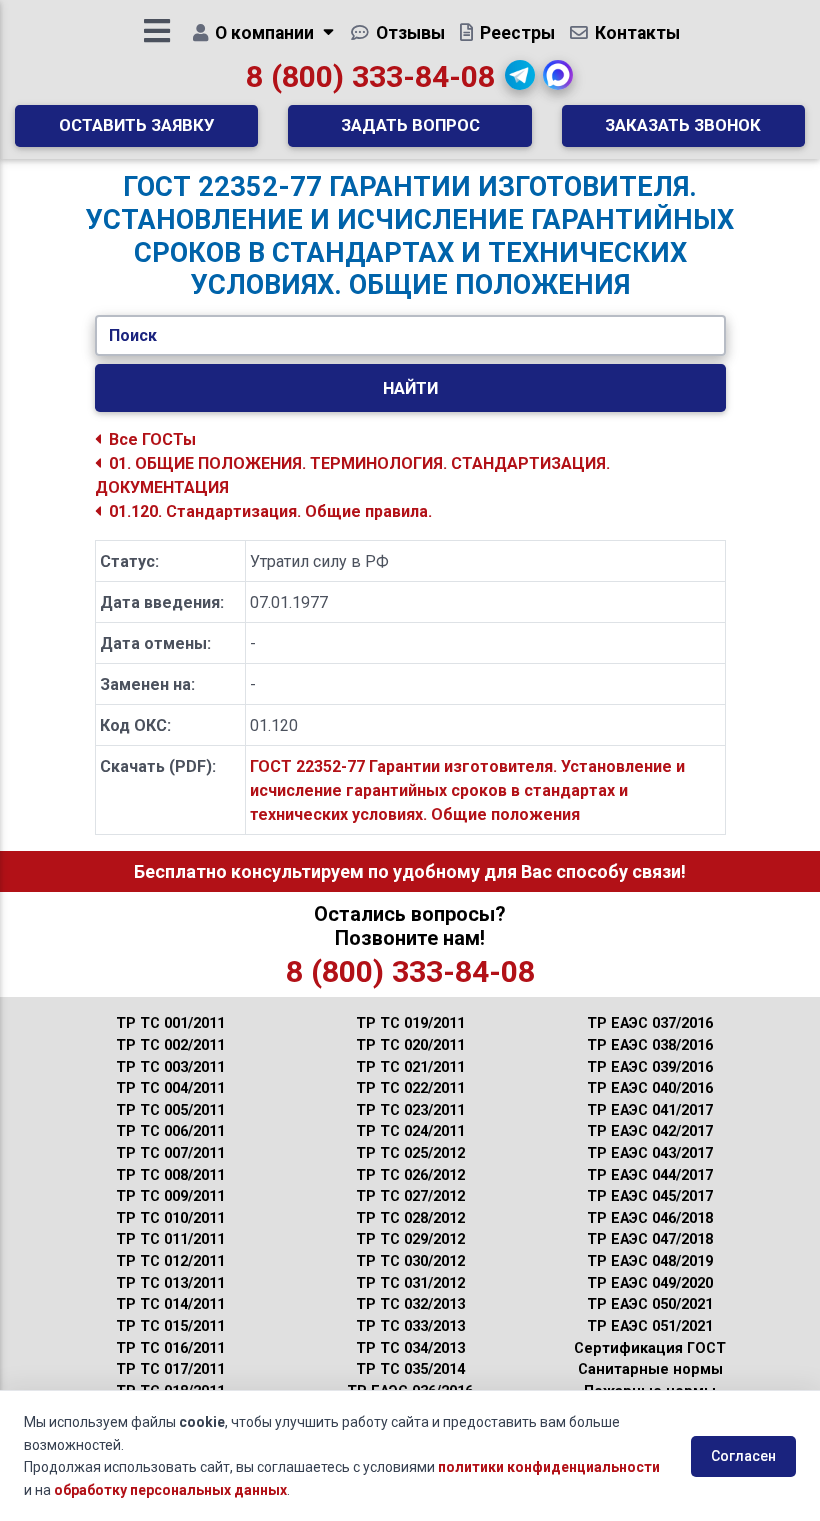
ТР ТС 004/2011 (170, 1088)
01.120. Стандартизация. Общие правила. (270, 511)
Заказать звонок (683, 125)
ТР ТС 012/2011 (170, 1261)
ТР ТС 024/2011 (410, 1131)
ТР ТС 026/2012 (410, 1175)
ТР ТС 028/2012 (410, 1218)
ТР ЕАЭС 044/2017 (650, 1175)
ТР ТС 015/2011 (170, 1326)
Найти (410, 388)
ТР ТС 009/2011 (170, 1196)
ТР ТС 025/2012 (410, 1153)
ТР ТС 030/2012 (410, 1261)
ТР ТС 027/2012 (410, 1196)
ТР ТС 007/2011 (170, 1153)
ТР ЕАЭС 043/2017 (650, 1153)
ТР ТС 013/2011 (170, 1283)
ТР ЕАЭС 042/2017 (650, 1131)
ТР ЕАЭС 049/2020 (650, 1283)
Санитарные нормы (650, 1369)
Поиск (133, 335)
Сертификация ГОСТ (650, 1348)
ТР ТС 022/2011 (410, 1088)
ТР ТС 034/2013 (410, 1348)
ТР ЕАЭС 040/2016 (650, 1088)
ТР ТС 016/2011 (170, 1348)
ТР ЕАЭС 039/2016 (650, 1067)
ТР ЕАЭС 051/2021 (650, 1326)
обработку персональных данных (170, 1490)
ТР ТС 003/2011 (170, 1067)
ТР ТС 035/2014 (410, 1369)
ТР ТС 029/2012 (410, 1239)
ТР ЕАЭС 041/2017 (650, 1110)
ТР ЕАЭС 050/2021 (650, 1304)
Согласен (743, 1456)
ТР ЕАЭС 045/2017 (650, 1196)
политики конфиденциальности (549, 1467)
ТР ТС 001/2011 (170, 1023)
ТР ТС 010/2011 (170, 1218)
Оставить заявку (137, 125)
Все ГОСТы (152, 439)
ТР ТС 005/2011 (170, 1110)
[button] (520, 75)
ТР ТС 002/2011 (170, 1045)
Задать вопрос (410, 125)
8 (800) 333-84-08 (370, 76)
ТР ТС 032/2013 (410, 1304)
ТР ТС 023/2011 (410, 1110)
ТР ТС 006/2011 (170, 1131)
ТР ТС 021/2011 (410, 1067)
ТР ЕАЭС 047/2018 (650, 1239)
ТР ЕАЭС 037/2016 (650, 1023)
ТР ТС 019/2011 (410, 1023)
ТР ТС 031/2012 (410, 1283)
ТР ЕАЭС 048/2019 (650, 1261)
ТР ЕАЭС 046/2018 (650, 1218)
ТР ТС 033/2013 (410, 1326)
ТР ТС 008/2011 (170, 1175)
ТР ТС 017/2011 (170, 1369)
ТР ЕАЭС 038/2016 (650, 1045)
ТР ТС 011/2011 (170, 1239)
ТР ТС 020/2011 (410, 1045)
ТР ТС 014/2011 (170, 1304)
